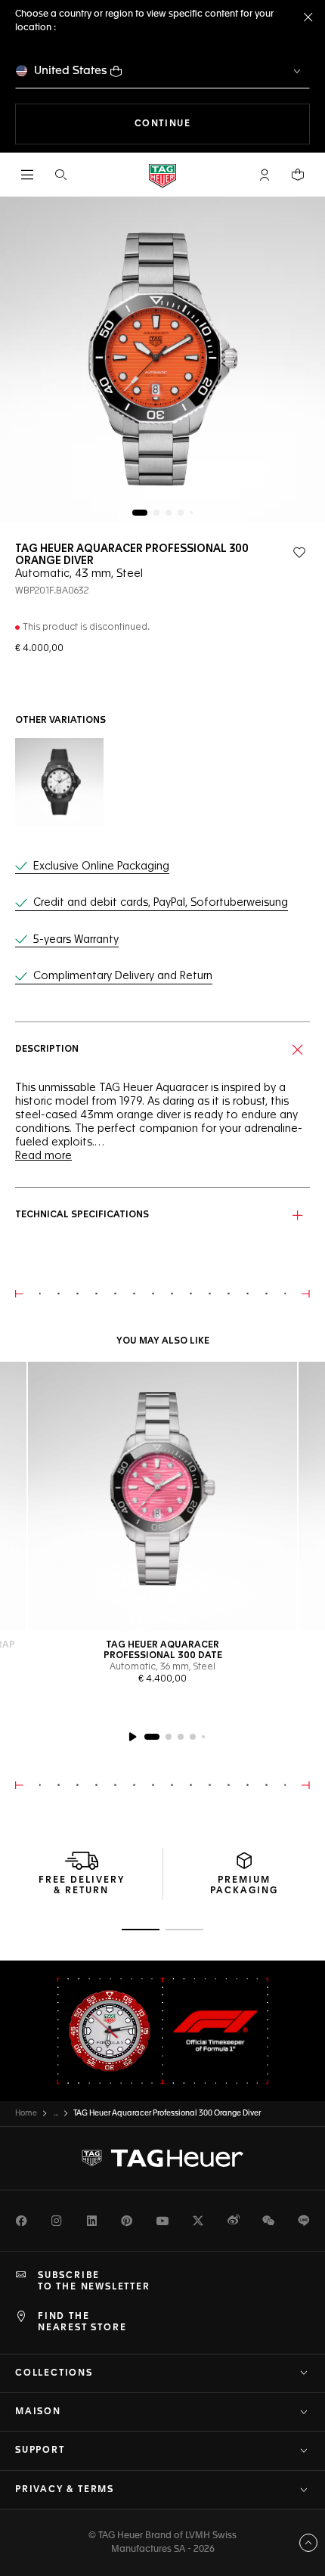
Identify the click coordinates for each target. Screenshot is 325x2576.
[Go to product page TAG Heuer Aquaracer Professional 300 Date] (162, 1496)
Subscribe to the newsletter (94, 2281)
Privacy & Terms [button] (65, 2490)
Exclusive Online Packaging (101, 866)
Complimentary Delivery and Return (123, 976)
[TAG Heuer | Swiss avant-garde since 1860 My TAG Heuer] (162, 2159)
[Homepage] (162, 175)
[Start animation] (132, 1737)
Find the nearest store (82, 2322)
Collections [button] (54, 2373)
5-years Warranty (76, 940)
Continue (222, 124)
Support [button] (40, 2450)
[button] (265, 175)
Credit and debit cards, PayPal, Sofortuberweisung (161, 903)
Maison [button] (38, 2412)
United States (71, 71)
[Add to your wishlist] (299, 553)
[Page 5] (191, 513)
